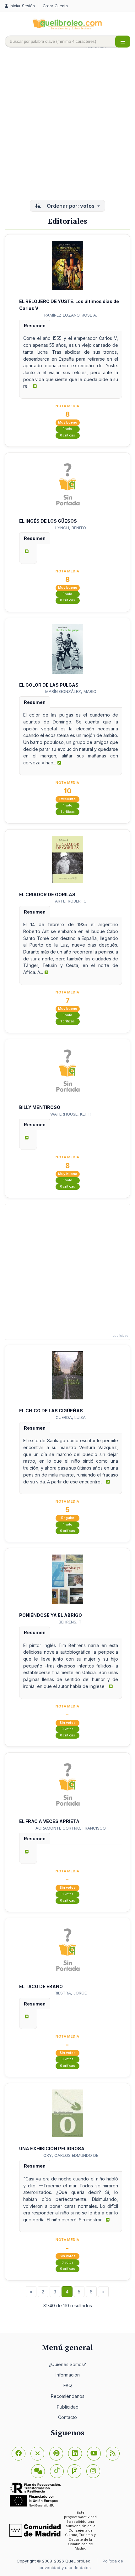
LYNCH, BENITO (71, 528)
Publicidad (68, 2407)
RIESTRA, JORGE (71, 1993)
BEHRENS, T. (71, 1622)
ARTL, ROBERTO (71, 901)
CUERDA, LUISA (71, 1417)
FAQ (68, 2385)
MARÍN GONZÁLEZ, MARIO (71, 691)
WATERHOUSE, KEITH (71, 1114)
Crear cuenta (55, 6)
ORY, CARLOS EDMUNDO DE (71, 2155)
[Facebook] (19, 2454)
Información (68, 2375)
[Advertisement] (67, 127)
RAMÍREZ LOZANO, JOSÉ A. (71, 315)
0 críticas (67, 435)
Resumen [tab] (35, 326)
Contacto (67, 2417)
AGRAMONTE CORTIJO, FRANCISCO (71, 1828)
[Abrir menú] (123, 42)
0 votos (67, 1729)
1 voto (68, 429)
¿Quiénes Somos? (67, 2364)
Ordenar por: (70, 206)
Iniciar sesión (22, 6)
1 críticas (68, 812)
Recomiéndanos (68, 2396)
